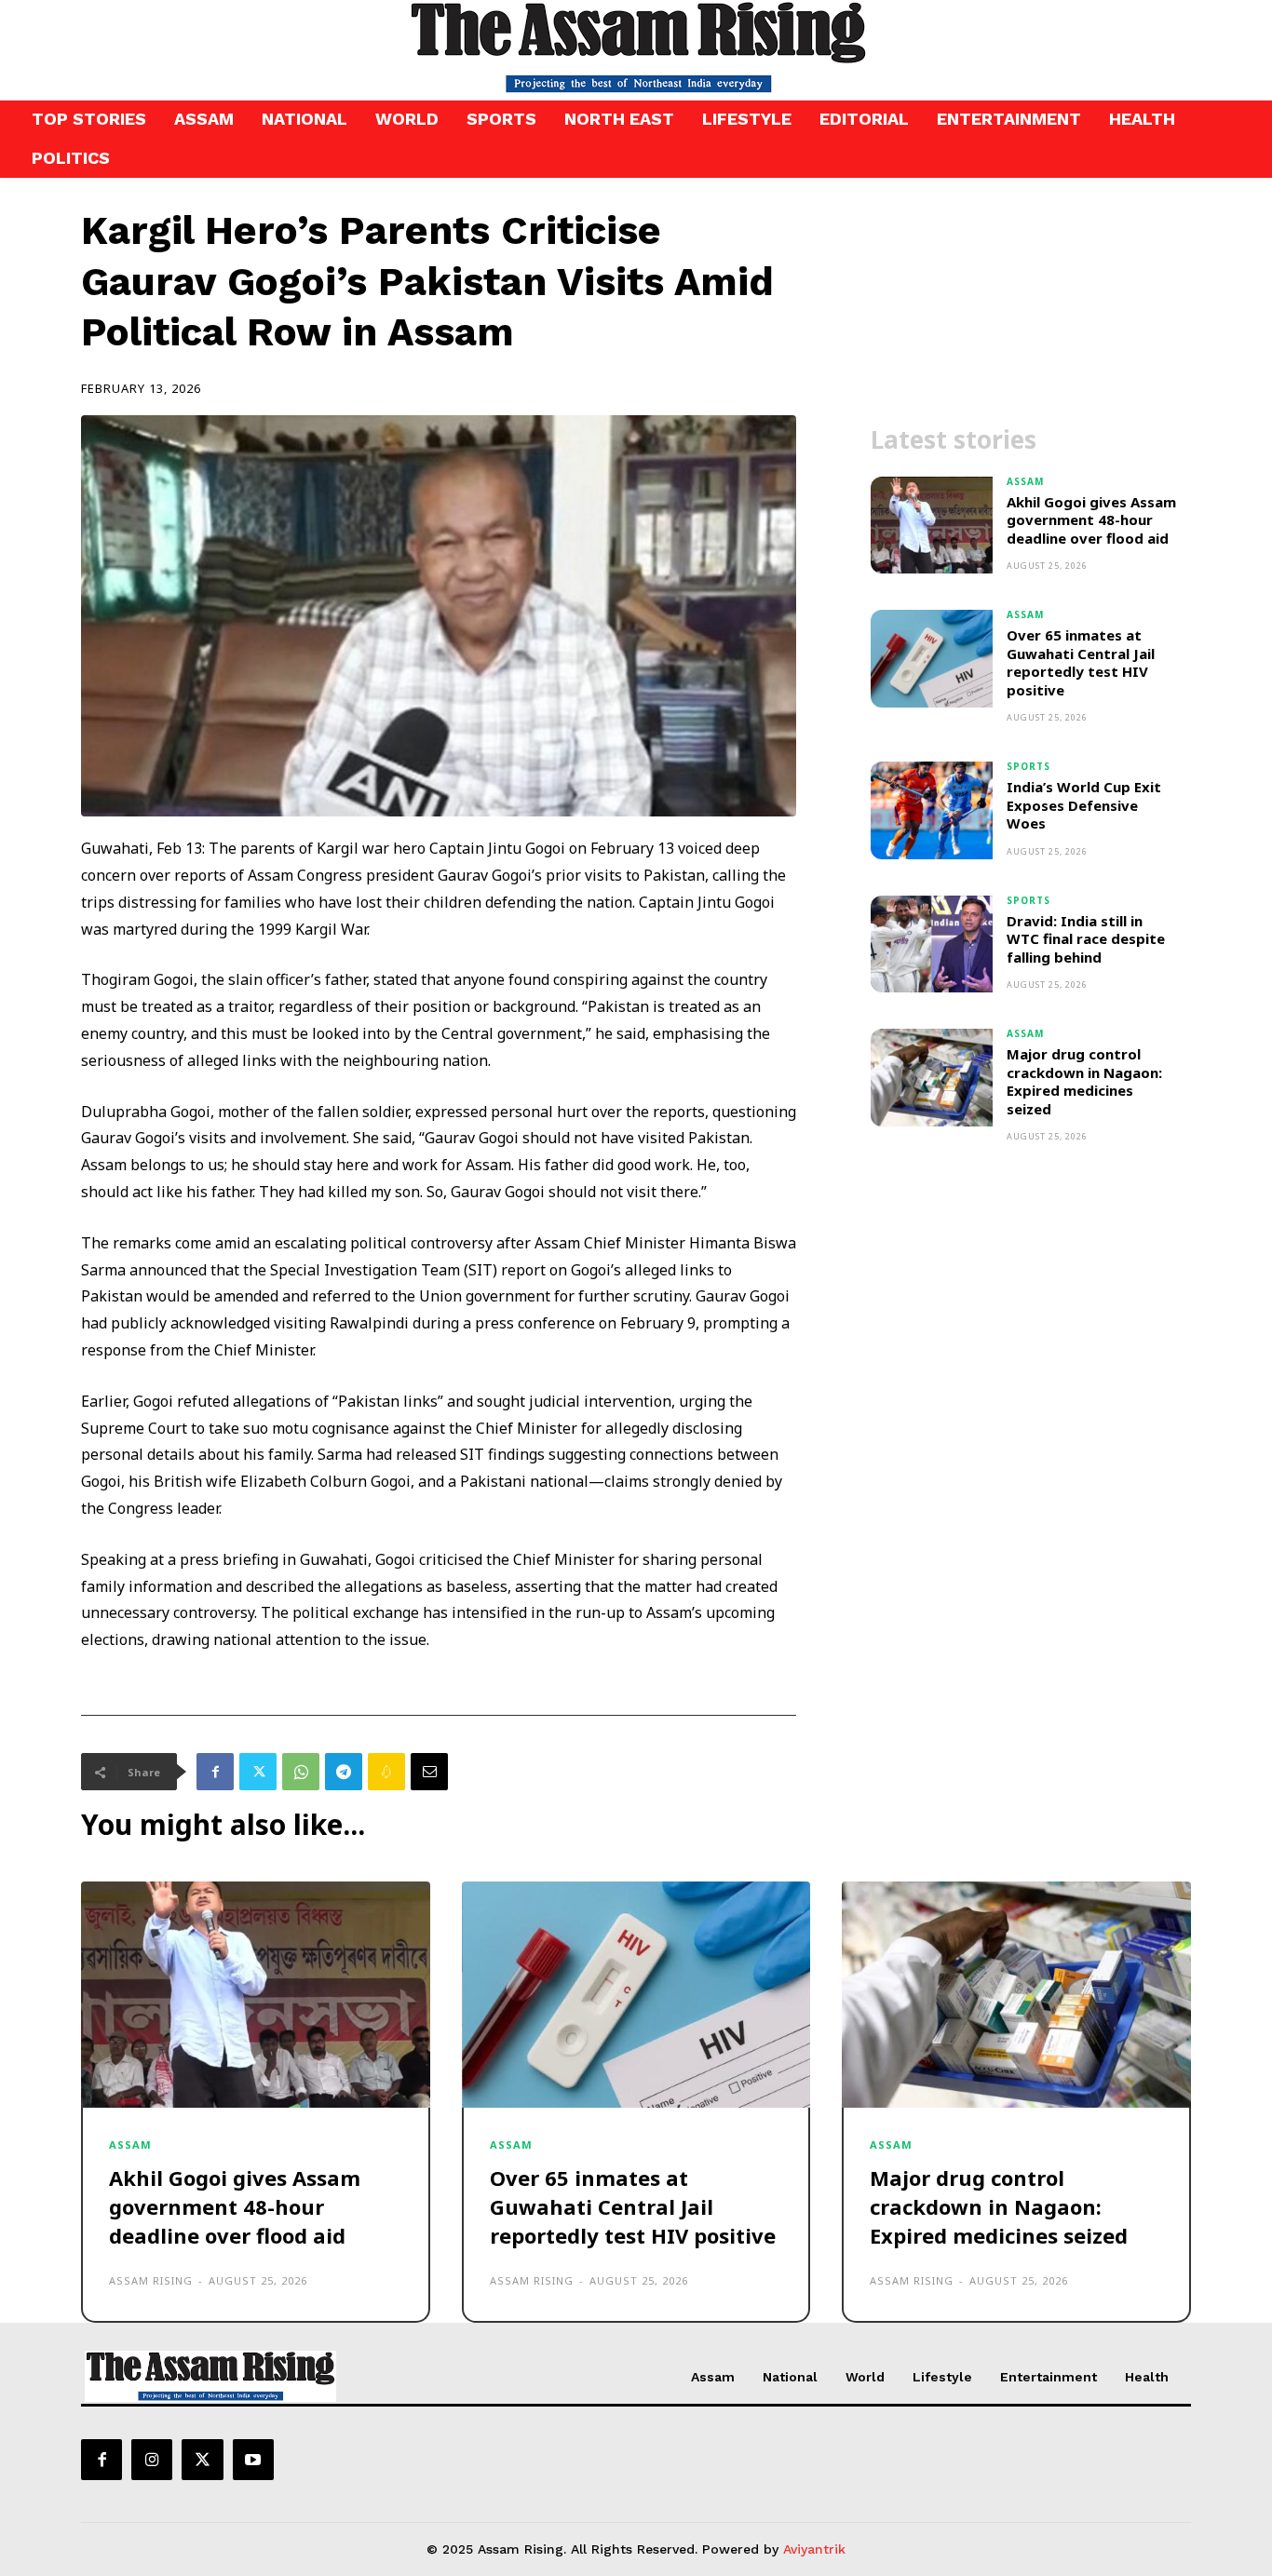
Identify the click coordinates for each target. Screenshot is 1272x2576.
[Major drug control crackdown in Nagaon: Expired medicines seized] (932, 1078)
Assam (1025, 481)
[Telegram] (344, 1772)
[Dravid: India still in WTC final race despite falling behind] (932, 944)
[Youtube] (253, 2460)
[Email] (429, 1772)
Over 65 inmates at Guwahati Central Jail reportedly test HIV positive (1081, 662)
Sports (1028, 766)
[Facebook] (215, 1772)
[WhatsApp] (301, 1772)
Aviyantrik (814, 2549)
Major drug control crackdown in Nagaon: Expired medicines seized (1084, 1081)
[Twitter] (258, 1772)
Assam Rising (151, 2280)
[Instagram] (152, 2460)
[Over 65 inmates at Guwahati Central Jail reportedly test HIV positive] (932, 659)
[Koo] (386, 1772)
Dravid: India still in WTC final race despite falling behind (1086, 939)
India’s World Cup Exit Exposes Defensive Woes (1084, 805)
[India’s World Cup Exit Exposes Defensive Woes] (932, 810)
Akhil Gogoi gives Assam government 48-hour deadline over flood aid (1091, 520)
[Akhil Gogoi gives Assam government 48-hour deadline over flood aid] (932, 526)
